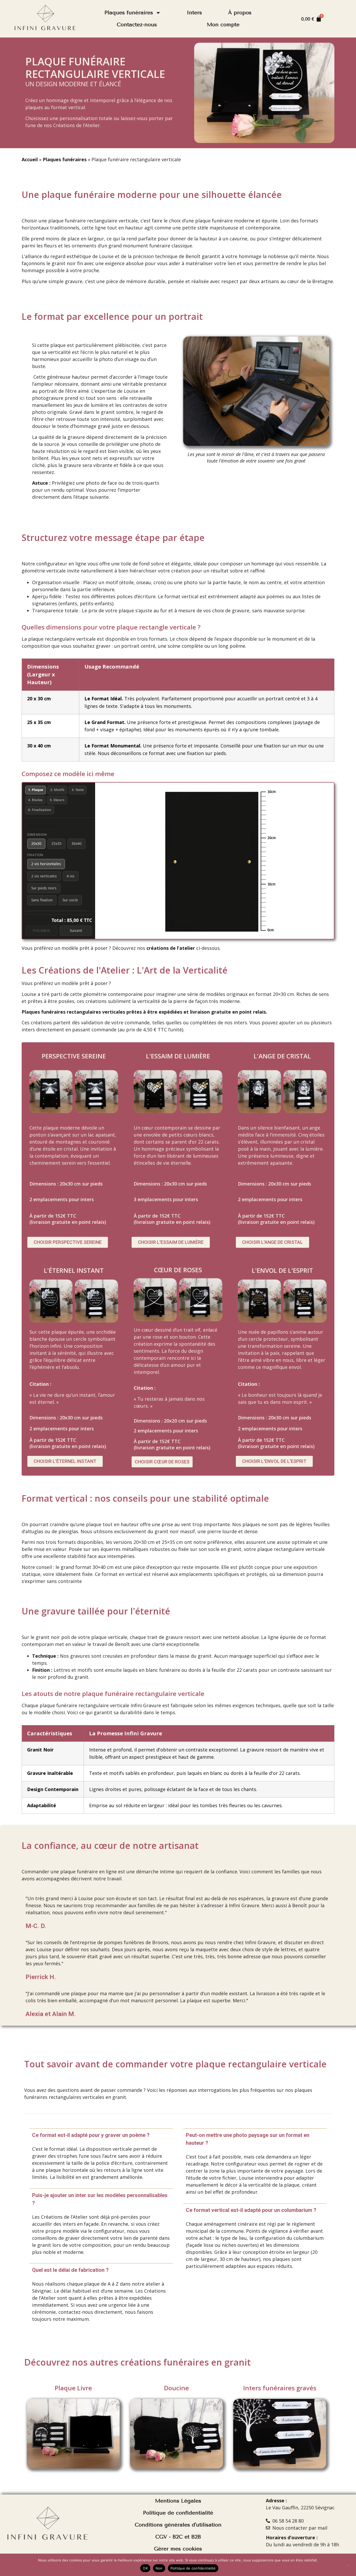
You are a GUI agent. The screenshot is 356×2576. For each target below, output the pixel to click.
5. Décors (57, 800)
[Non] (348, 2565)
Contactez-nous (137, 25)
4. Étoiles (35, 800)
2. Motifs (57, 790)
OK (145, 2568)
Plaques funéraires (129, 13)
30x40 (76, 843)
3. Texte (78, 790)
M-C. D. (36, 1926)
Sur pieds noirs (44, 888)
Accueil (30, 159)
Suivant (76, 930)
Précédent (41, 930)
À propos (240, 13)
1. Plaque (36, 790)
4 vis (71, 876)
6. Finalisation (40, 810)
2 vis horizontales (46, 864)
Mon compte (223, 25)
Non (159, 2568)
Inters (194, 13)
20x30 (36, 843)
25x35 (56, 843)
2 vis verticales (44, 876)
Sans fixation (42, 900)
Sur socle (70, 900)
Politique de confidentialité (193, 2568)
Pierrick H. (41, 1977)
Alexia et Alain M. (51, 2014)
